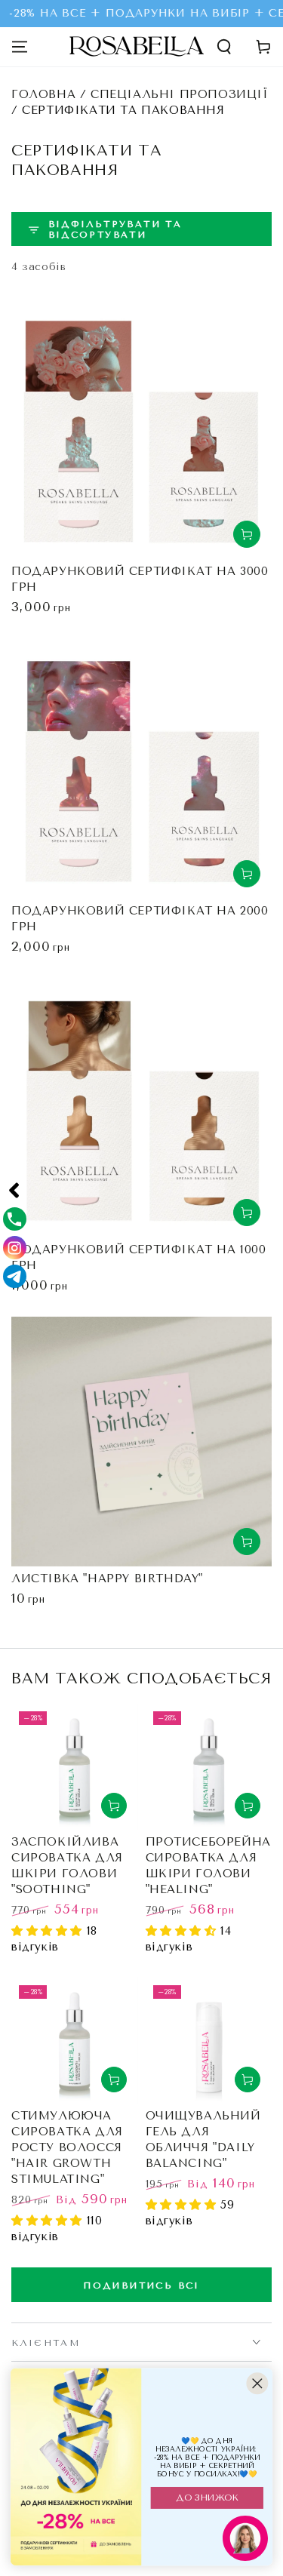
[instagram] (15, 1248)
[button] (224, 47)
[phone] (15, 1219)
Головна (43, 94)
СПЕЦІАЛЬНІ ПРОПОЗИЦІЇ (179, 94)
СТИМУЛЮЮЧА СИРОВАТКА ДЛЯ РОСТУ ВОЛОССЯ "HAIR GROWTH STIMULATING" (67, 2147)
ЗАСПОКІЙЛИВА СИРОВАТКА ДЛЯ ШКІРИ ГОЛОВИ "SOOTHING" (67, 1866)
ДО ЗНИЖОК (207, 2497)
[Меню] (20, 47)
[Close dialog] (257, 2383)
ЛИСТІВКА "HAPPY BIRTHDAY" (107, 1578)
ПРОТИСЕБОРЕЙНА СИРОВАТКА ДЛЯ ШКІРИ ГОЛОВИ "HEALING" (208, 1866)
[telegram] (15, 1276)
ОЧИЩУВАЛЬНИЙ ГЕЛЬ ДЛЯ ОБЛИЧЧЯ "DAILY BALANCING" (203, 2139)
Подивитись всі (141, 2286)
